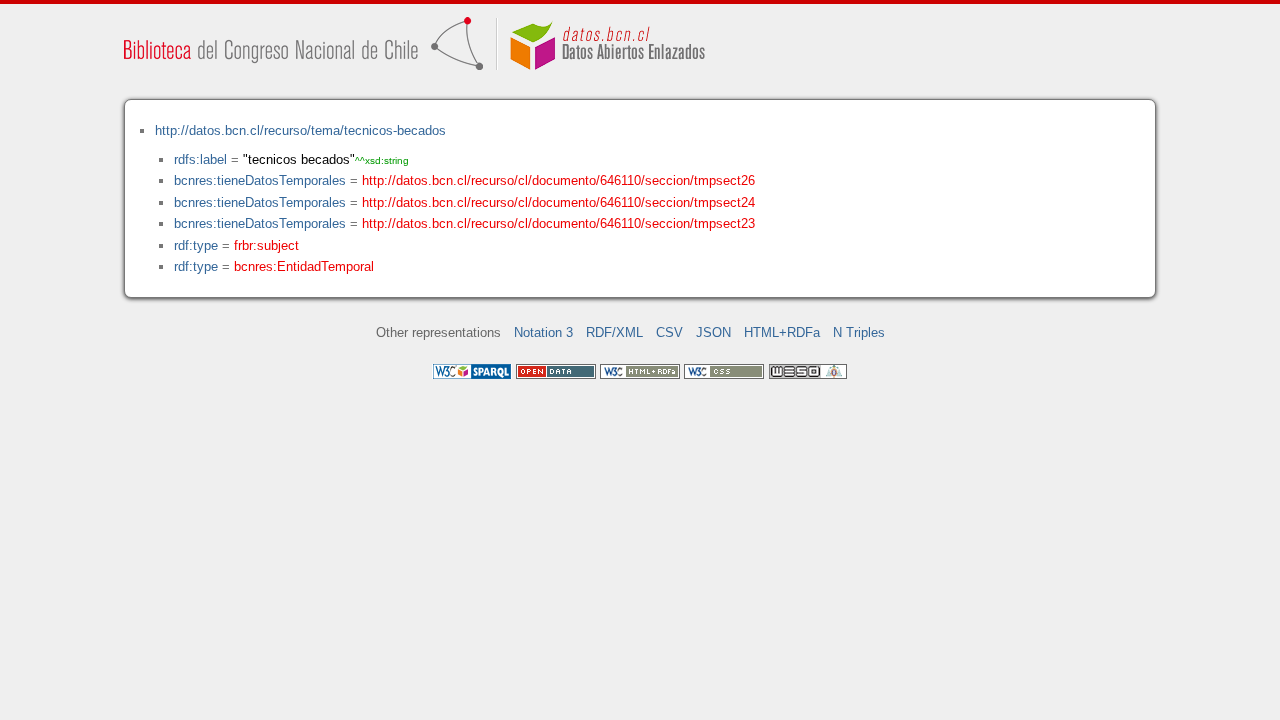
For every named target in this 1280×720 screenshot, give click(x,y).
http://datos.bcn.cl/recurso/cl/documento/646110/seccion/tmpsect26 (558, 180)
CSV (669, 332)
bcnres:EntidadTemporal (304, 266)
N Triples (859, 332)
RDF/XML (614, 332)
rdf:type (196, 245)
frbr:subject (266, 245)
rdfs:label (200, 159)
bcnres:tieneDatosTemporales (260, 180)
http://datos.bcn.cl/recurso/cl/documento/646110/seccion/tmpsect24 (558, 202)
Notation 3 (543, 332)
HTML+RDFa (782, 332)
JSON (713, 332)
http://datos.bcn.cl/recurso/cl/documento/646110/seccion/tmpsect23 (558, 223)
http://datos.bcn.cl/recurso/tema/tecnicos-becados (300, 130)
